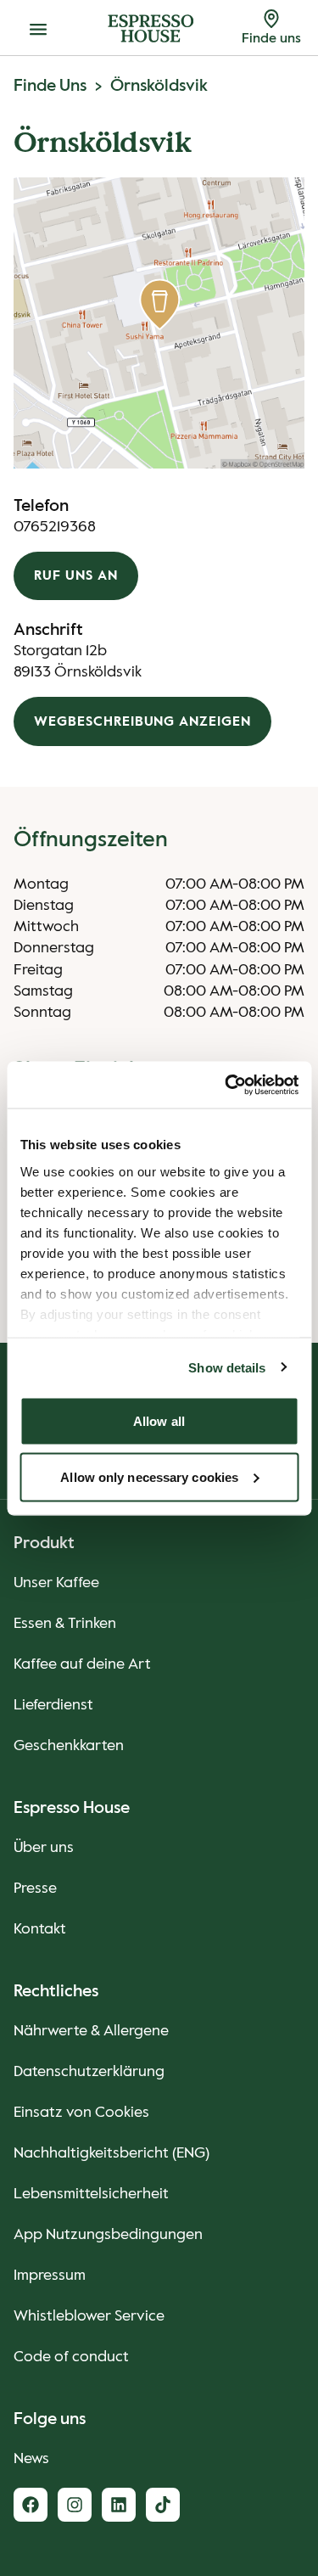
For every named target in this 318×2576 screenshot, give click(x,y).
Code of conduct (71, 2357)
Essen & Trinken (65, 1624)
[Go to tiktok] (163, 2505)
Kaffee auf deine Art (82, 1664)
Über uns (44, 1848)
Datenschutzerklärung (89, 2072)
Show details (227, 1367)
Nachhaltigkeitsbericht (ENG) (112, 2153)
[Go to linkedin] (119, 2505)
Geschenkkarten (69, 1746)
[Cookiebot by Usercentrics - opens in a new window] (226, 1085)
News (31, 2459)
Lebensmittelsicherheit (91, 2194)
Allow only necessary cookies (149, 1476)
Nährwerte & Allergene (91, 2031)
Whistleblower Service (89, 2316)
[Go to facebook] (31, 2505)
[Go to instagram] (75, 2505)
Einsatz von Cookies (81, 2113)
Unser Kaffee (56, 1583)
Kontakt (40, 1929)
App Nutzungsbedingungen (108, 2235)
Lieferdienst (53, 1705)
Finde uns (50, 87)
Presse (35, 1889)
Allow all (159, 1421)
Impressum (50, 2276)
